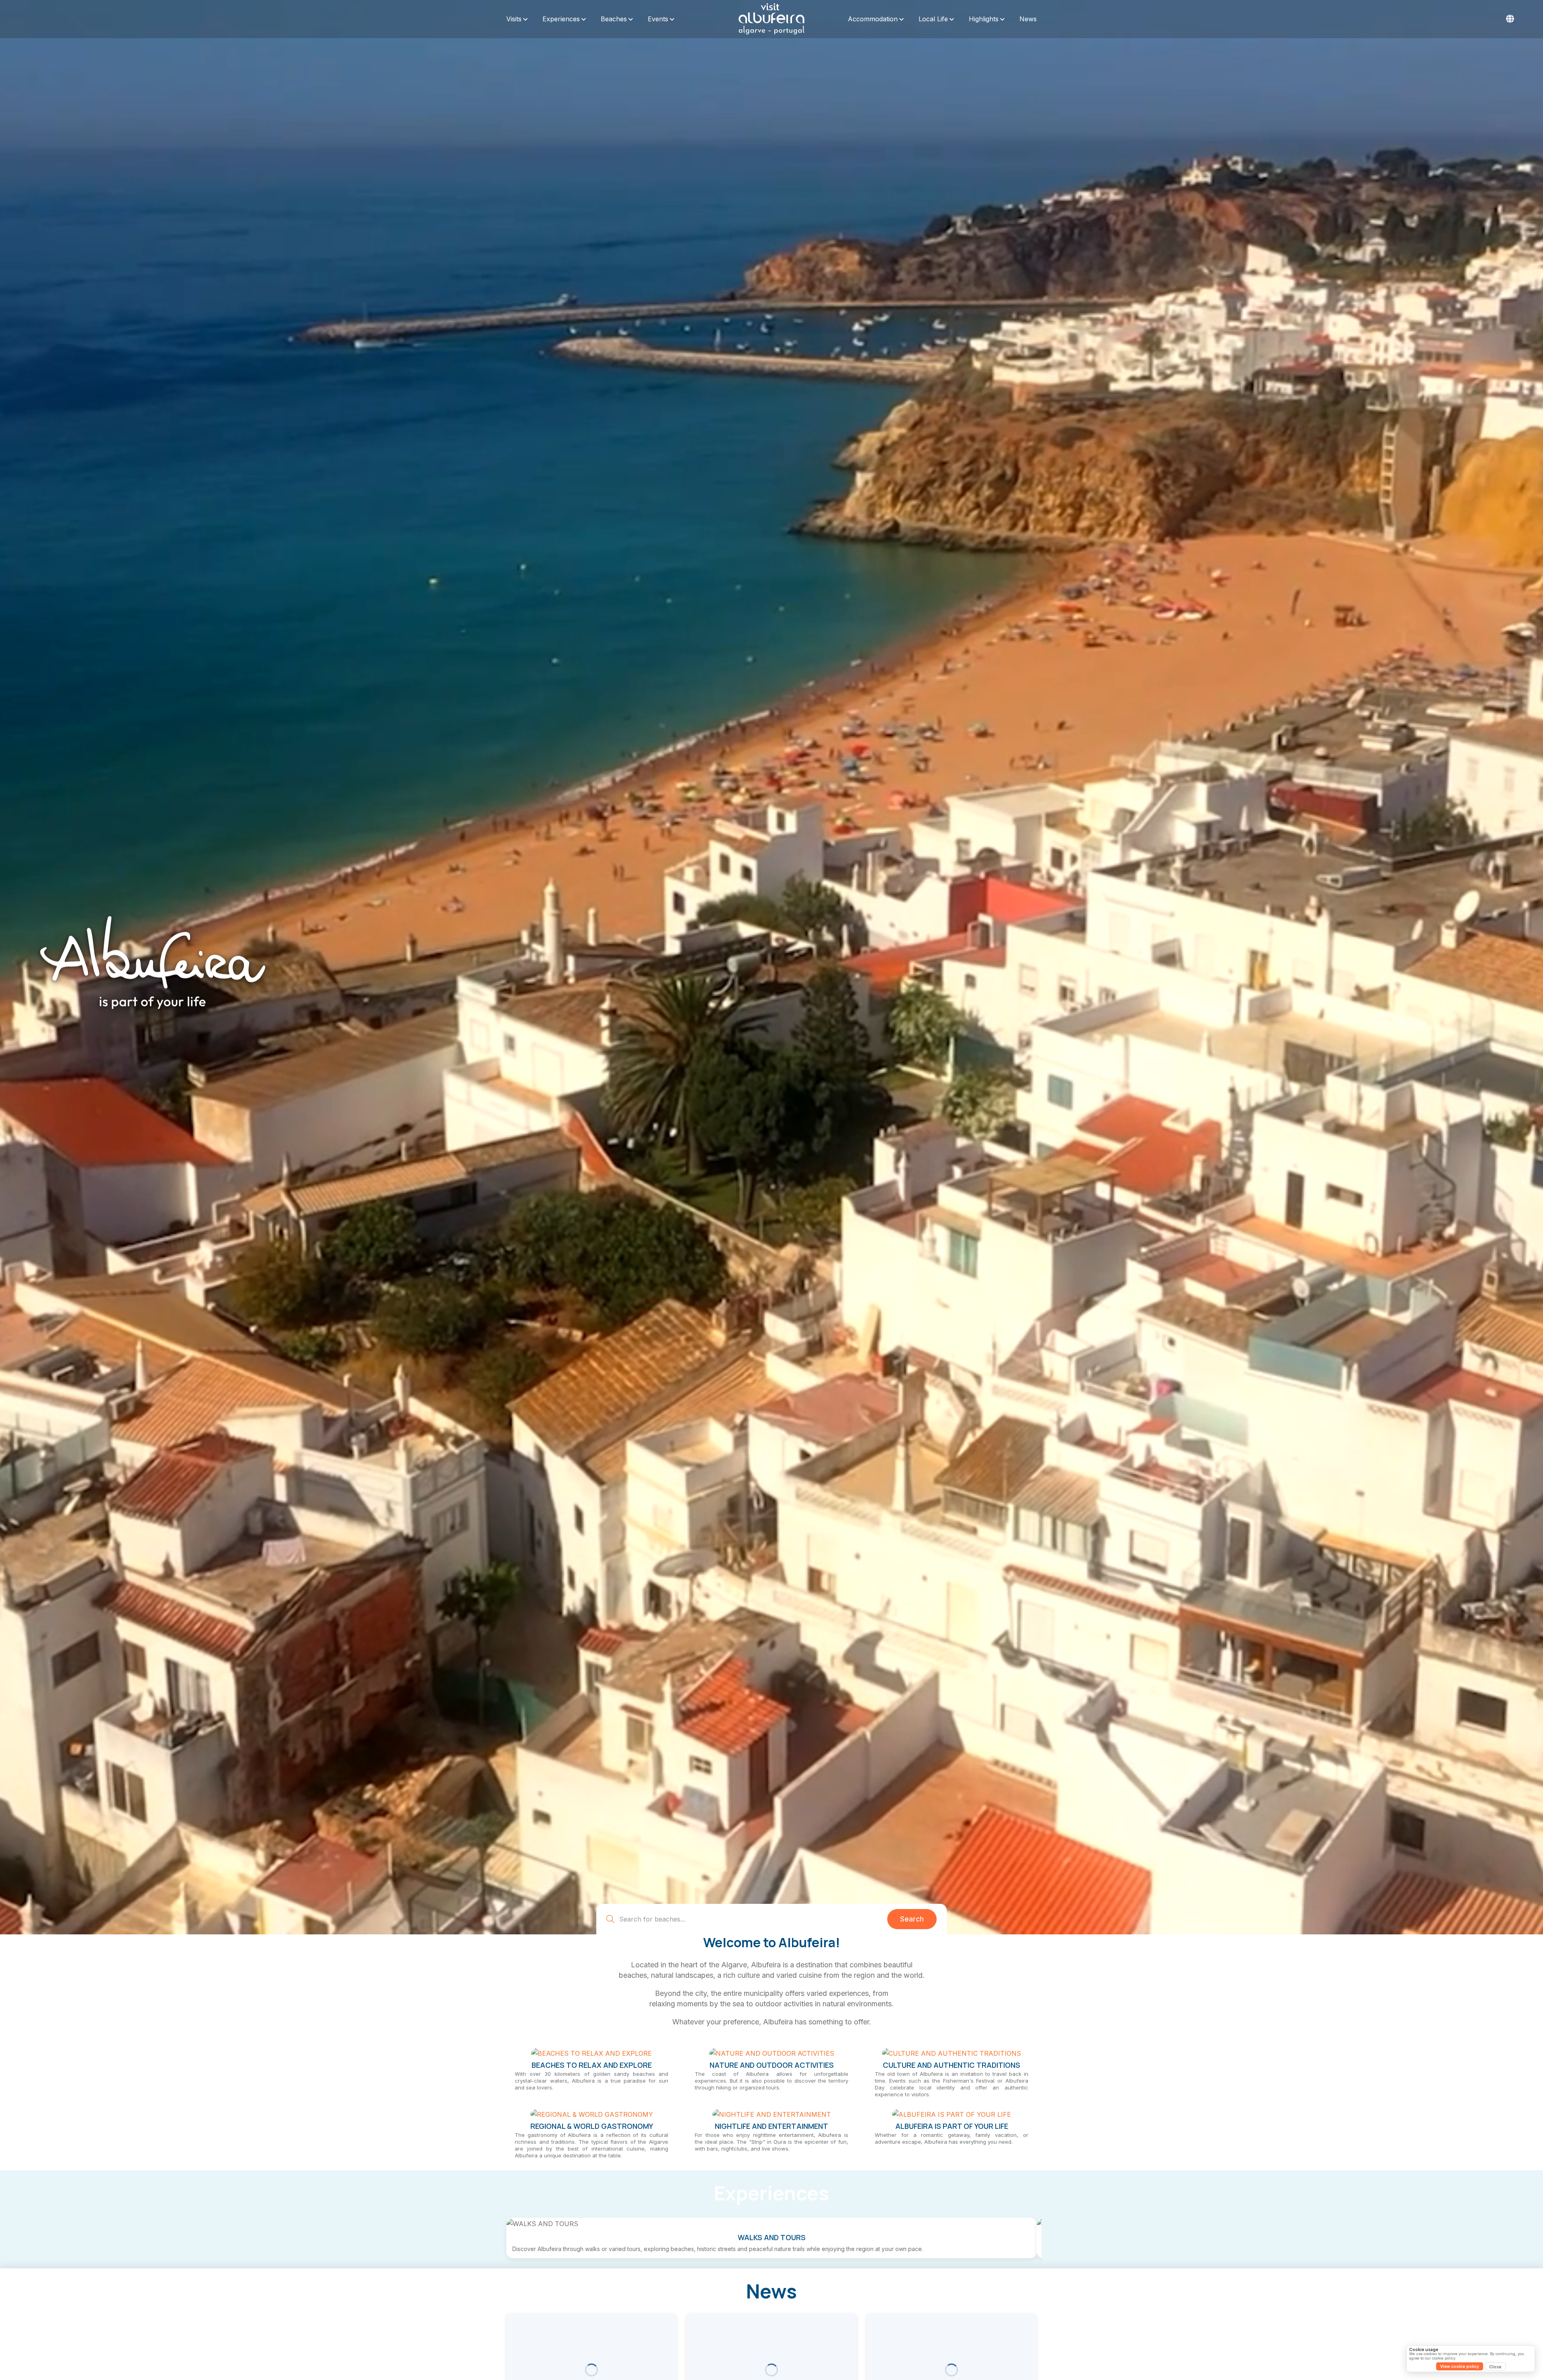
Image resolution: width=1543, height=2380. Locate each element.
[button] (1510, 19)
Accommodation (873, 19)
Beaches (614, 19)
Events (658, 19)
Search (912, 2365)
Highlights (984, 19)
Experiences (561, 19)
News (1028, 19)
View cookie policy (1460, 2366)
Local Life (933, 19)
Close (1495, 2367)
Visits (514, 19)
